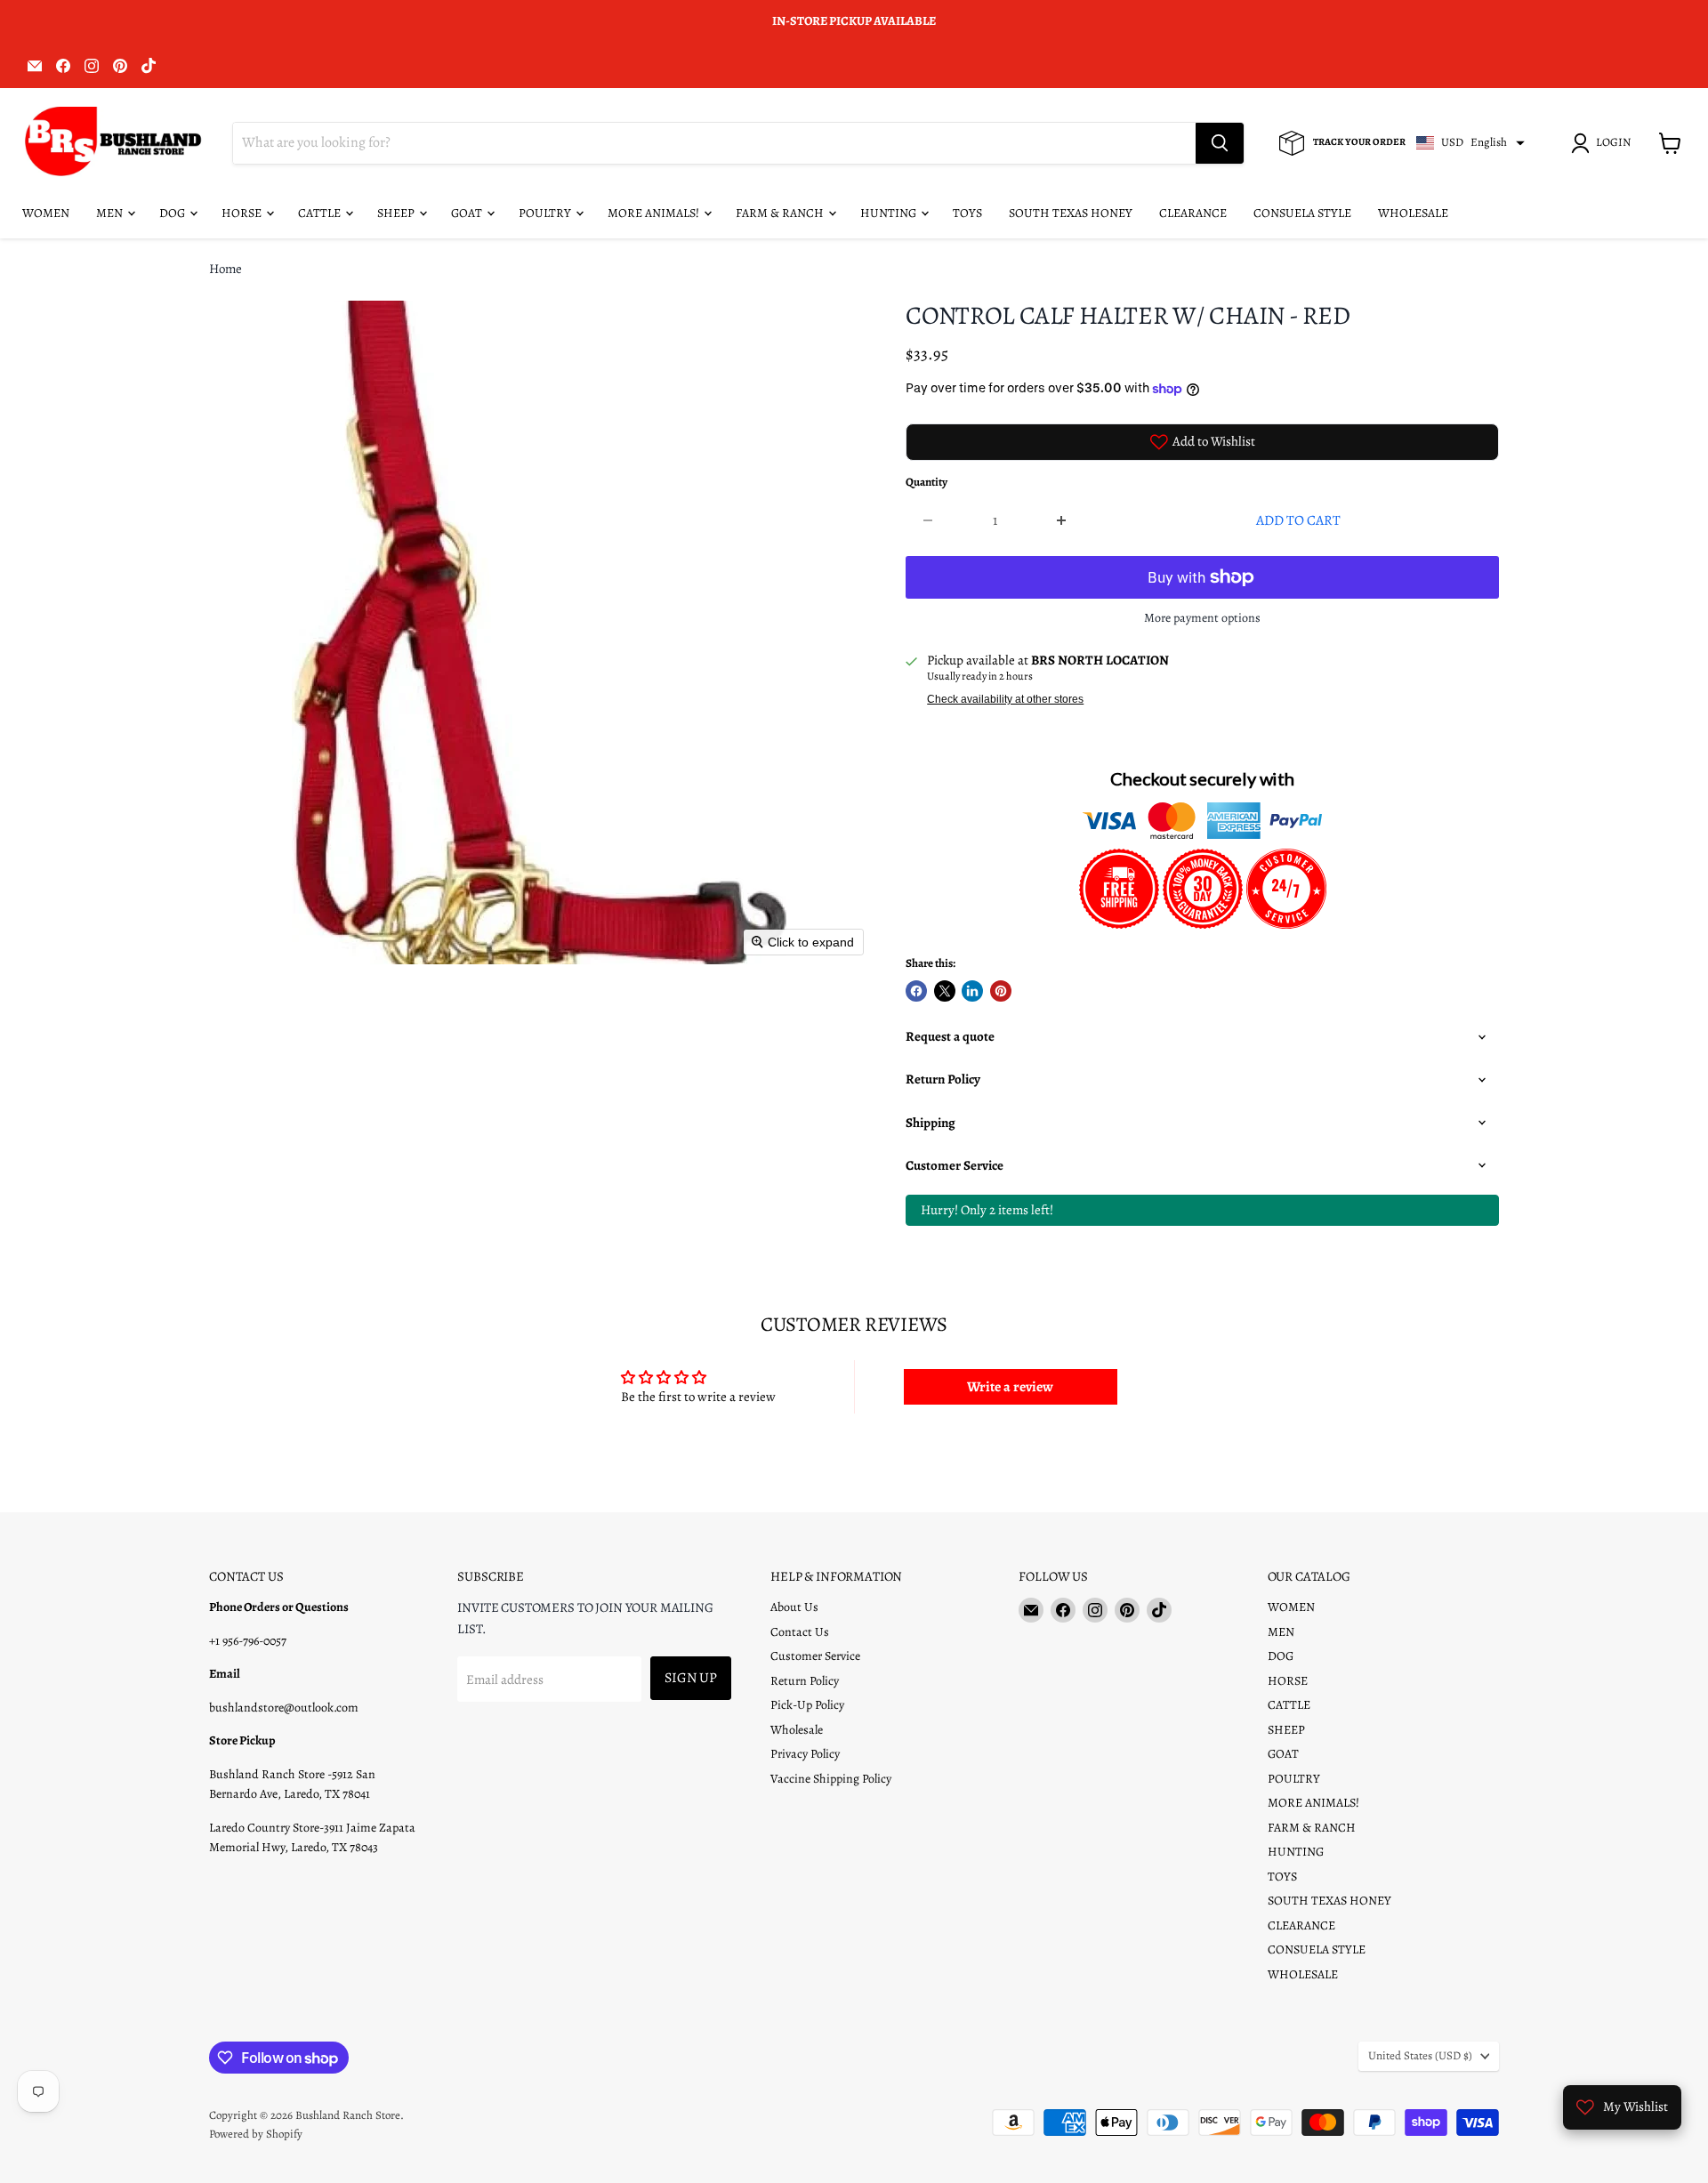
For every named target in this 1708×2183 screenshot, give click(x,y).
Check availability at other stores (1005, 699)
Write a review (1010, 1387)
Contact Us (800, 1632)
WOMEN (46, 213)
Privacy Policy (805, 1754)
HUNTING (890, 213)
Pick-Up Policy (807, 1705)
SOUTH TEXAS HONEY (1071, 213)
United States (1420, 2056)
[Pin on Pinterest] (1001, 991)
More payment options (1202, 618)
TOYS (967, 213)
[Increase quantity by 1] (1063, 520)
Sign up (691, 1677)
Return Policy (805, 1681)
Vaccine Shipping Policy (831, 1779)
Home (226, 269)
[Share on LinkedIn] (972, 991)
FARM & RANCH (781, 213)
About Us (794, 1607)
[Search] (1220, 143)
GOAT (468, 213)
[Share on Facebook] (916, 991)
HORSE (243, 213)
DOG (173, 213)
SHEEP (397, 213)
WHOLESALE (1413, 213)
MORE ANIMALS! (655, 213)
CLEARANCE (1193, 213)
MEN (111, 213)
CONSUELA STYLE (1302, 213)
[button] (1604, 143)
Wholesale (797, 1730)
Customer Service (815, 1656)
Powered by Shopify (256, 2134)
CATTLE (321, 213)
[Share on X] (945, 991)
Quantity (927, 483)
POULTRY (546, 213)
